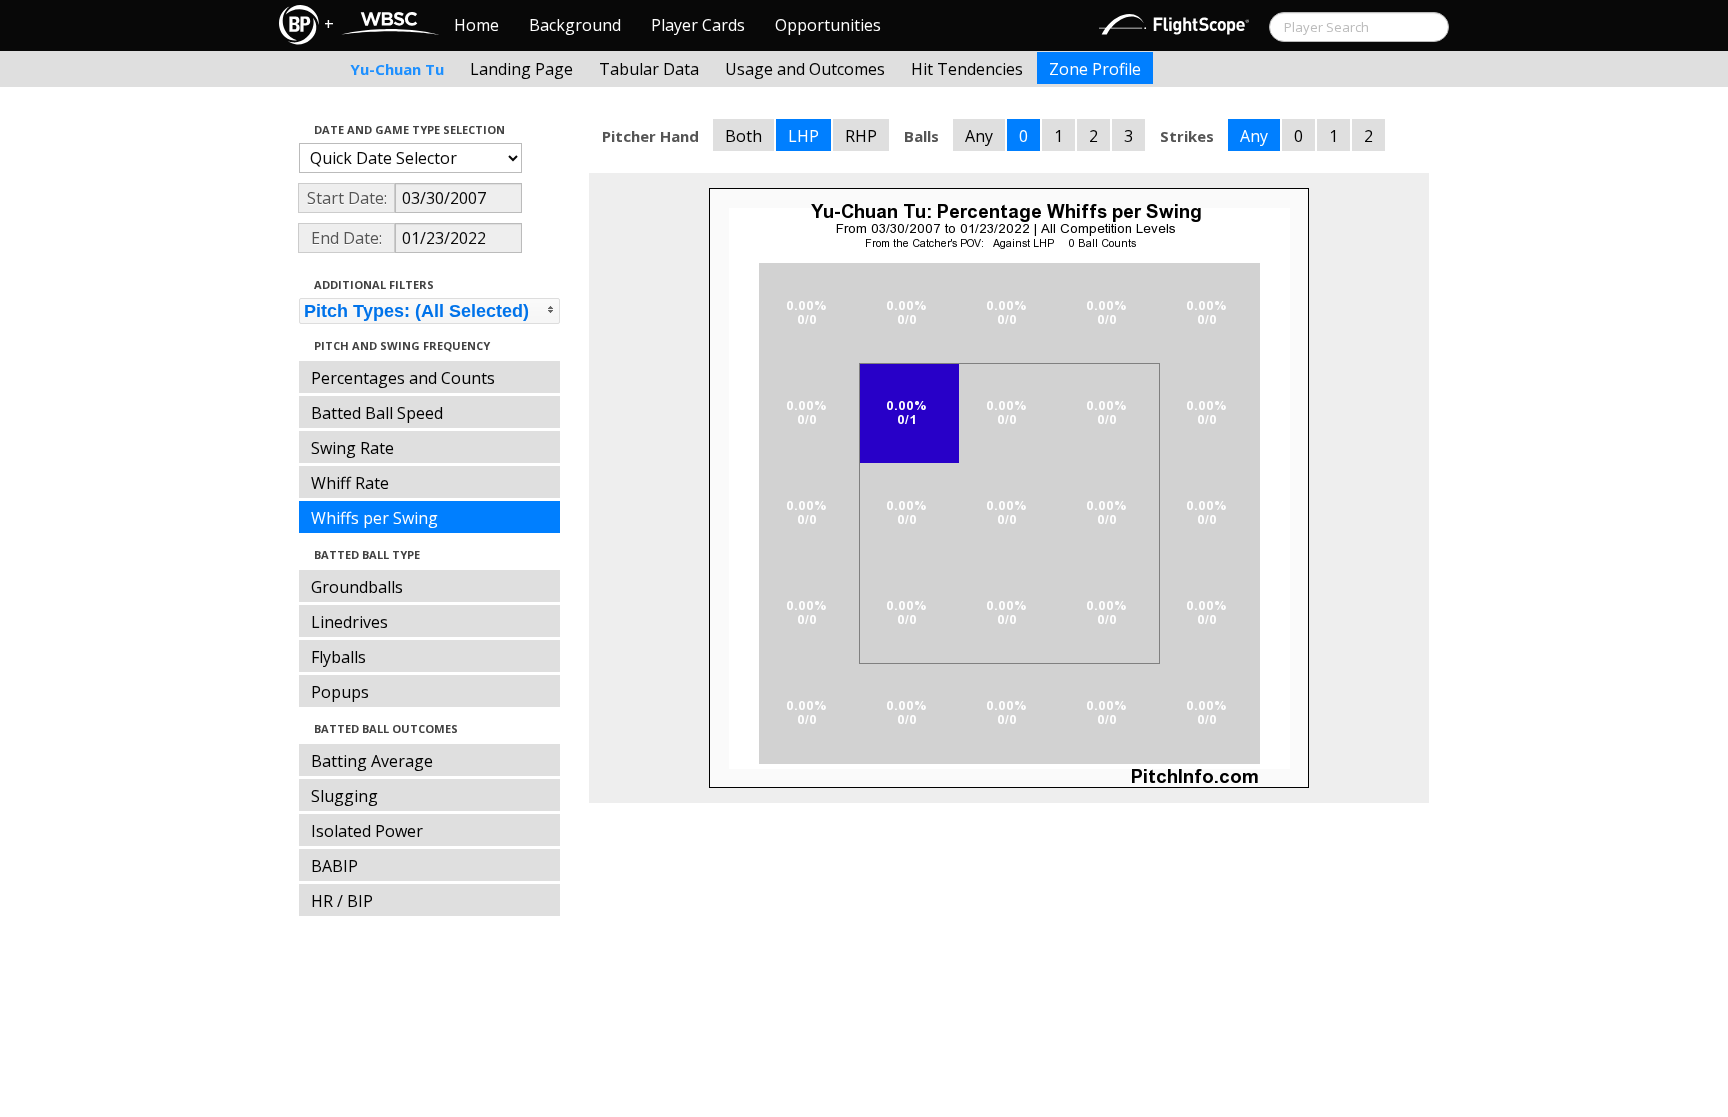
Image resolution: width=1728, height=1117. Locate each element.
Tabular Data (649, 69)
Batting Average (372, 761)
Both (743, 136)
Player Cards (698, 25)
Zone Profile (1095, 69)
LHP (803, 136)
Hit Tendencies (967, 69)
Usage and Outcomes (805, 69)
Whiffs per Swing (374, 518)
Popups (340, 692)
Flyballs (338, 657)
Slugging (344, 796)
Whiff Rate (350, 483)
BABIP (334, 866)
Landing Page (521, 69)
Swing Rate (352, 448)
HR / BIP (342, 901)
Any (979, 136)
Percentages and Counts (403, 378)
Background (575, 25)
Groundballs (357, 587)
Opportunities (828, 25)
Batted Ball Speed (377, 413)
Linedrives (349, 622)
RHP (861, 136)
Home (476, 25)
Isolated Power (367, 831)
